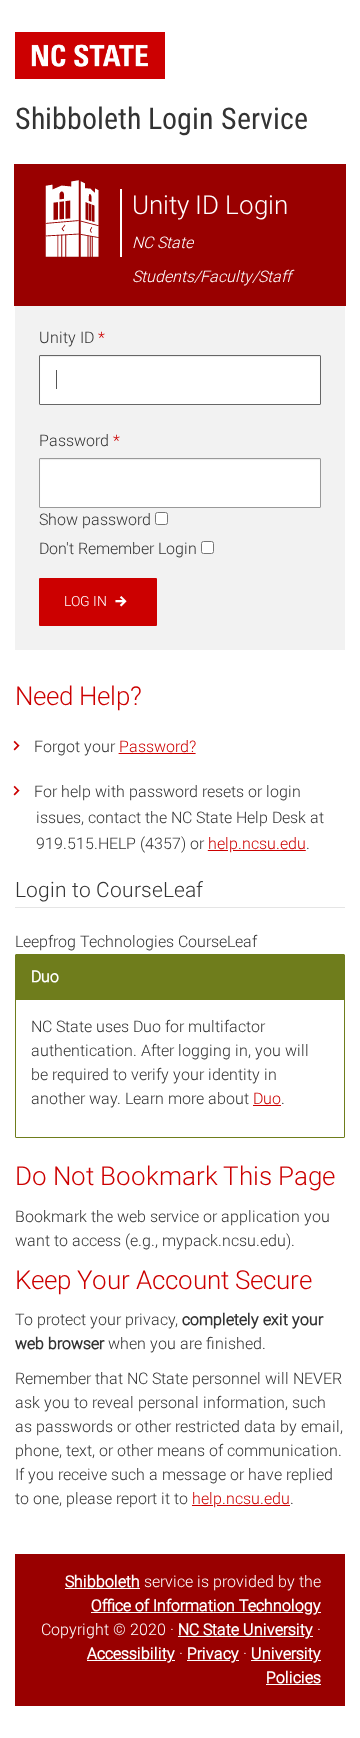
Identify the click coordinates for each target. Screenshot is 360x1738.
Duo (267, 1098)
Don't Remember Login (118, 548)
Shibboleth (102, 1581)
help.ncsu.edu (257, 843)
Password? (157, 746)
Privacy (213, 1653)
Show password (95, 519)
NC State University (245, 1629)
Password (79, 440)
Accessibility (131, 1653)
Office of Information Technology (206, 1605)
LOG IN (87, 601)
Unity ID (72, 337)
